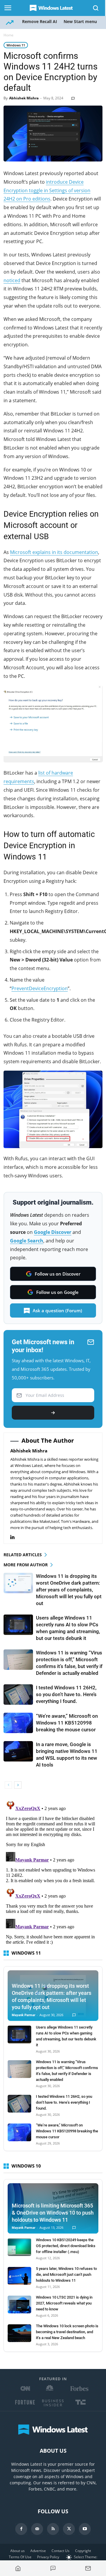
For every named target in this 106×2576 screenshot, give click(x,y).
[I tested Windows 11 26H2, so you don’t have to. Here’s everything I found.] (18, 1695)
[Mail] (37, 2529)
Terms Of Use (20, 2557)
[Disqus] (53, 1872)
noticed (12, 280)
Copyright (83, 2551)
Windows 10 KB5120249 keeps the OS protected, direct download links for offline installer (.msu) (66, 2246)
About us (18, 2551)
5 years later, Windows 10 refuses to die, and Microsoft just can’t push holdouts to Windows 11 (66, 2274)
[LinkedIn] (15, 1537)
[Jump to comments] (53, 2568)
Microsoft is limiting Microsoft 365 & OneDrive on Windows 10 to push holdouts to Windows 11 (53, 2213)
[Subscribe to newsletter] (88, 2568)
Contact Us (61, 2551)
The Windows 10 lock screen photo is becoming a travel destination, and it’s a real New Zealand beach (67, 2332)
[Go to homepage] (18, 2568)
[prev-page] (8, 1785)
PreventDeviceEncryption (40, 988)
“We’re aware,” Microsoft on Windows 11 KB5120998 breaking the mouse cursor (67, 1723)
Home (9, 35)
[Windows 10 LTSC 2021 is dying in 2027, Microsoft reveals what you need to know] (19, 2304)
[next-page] (18, 1785)
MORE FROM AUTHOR (26, 1565)
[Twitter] (69, 2529)
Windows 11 (16, 45)
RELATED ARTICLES (23, 1555)
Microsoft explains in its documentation (54, 552)
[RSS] (53, 2529)
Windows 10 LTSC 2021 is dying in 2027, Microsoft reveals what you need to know (64, 2303)
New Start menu (80, 21)
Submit (53, 1413)
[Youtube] (85, 2529)
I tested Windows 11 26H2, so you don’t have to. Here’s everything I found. (66, 1694)
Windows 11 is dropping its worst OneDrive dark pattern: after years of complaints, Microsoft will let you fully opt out (69, 1590)
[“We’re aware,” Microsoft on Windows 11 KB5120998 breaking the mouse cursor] (18, 1723)
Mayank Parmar (24, 2015)
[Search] (96, 8)
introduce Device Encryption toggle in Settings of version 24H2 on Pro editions (47, 190)
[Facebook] (21, 2529)
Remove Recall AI (40, 21)
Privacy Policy (48, 2557)
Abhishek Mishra (24, 98)
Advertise (38, 2551)
